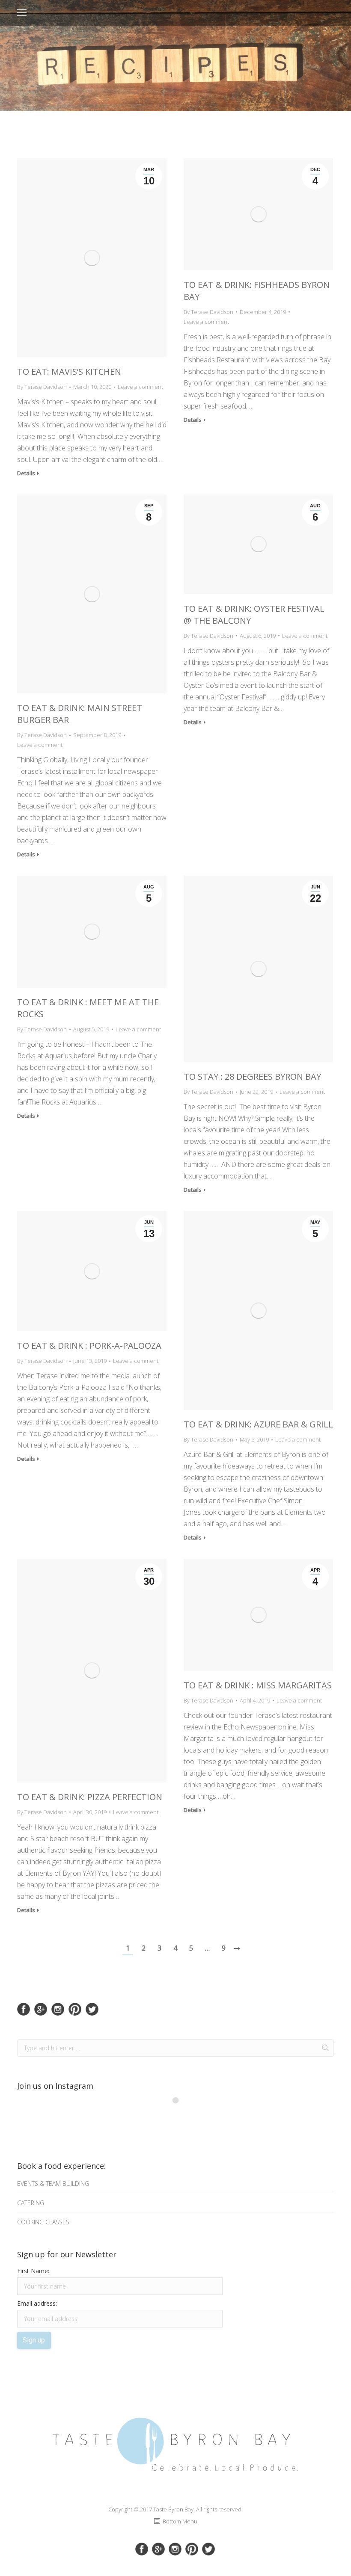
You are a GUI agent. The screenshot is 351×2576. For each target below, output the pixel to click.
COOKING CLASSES (43, 2222)
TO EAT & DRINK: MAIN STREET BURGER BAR (80, 714)
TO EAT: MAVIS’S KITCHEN (69, 372)
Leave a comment (140, 387)
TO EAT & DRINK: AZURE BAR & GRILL (258, 1424)
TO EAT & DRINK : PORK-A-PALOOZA (89, 1346)
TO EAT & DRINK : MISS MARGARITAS (258, 1685)
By (42, 387)
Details (26, 473)
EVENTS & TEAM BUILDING (53, 2184)
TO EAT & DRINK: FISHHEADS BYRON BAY (257, 291)
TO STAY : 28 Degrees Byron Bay (252, 1076)
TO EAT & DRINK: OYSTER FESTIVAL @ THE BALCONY (254, 614)
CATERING (31, 2203)
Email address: (37, 2303)
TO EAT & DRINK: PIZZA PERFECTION (90, 1797)
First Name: (33, 2271)
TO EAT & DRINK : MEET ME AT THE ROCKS (88, 1008)
